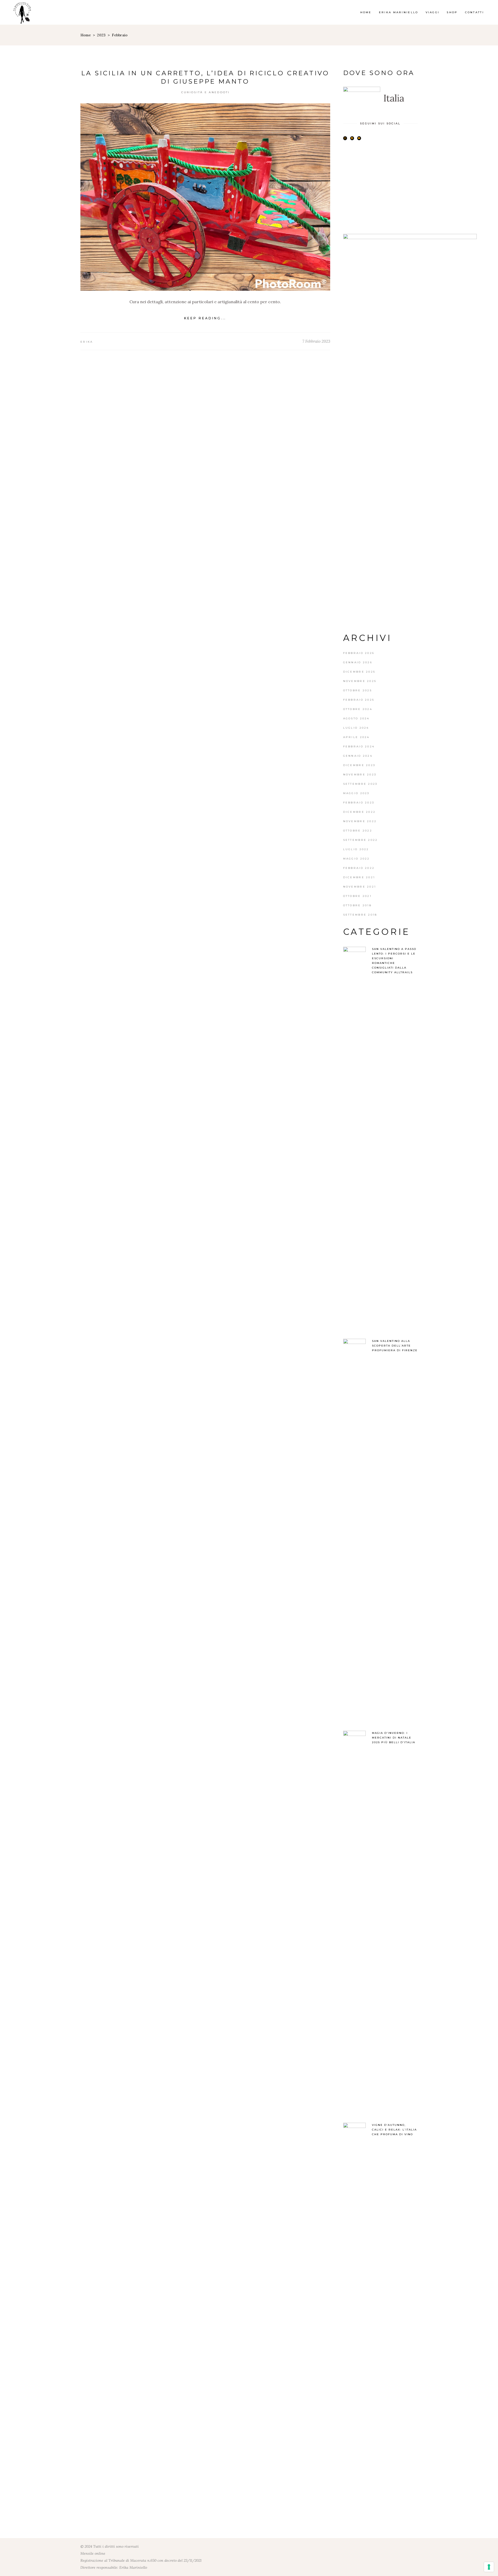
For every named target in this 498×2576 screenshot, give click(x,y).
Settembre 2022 (361, 840)
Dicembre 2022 (359, 812)
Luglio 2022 (356, 849)
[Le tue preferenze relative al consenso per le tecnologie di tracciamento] (489, 2567)
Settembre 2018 (360, 915)
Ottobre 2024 (358, 709)
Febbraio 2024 (359, 746)
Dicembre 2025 (359, 672)
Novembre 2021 (360, 887)
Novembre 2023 (360, 775)
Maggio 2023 (356, 793)
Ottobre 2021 (358, 896)
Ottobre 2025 (358, 690)
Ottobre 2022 (358, 831)
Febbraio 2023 (359, 803)
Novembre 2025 (360, 681)
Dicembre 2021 (359, 877)
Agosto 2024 (356, 718)
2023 (101, 35)
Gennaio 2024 (358, 756)
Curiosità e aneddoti (206, 92)
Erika (87, 342)
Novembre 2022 (360, 821)
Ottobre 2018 (358, 905)
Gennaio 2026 (358, 662)
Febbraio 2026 (359, 653)
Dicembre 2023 (359, 765)
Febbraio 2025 (359, 700)
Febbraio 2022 (359, 868)
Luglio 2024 (356, 728)
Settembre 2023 (360, 784)
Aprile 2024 (356, 737)
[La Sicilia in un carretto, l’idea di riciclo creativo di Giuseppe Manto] (205, 197)
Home (86, 35)
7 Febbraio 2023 (316, 341)
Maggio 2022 (357, 859)
